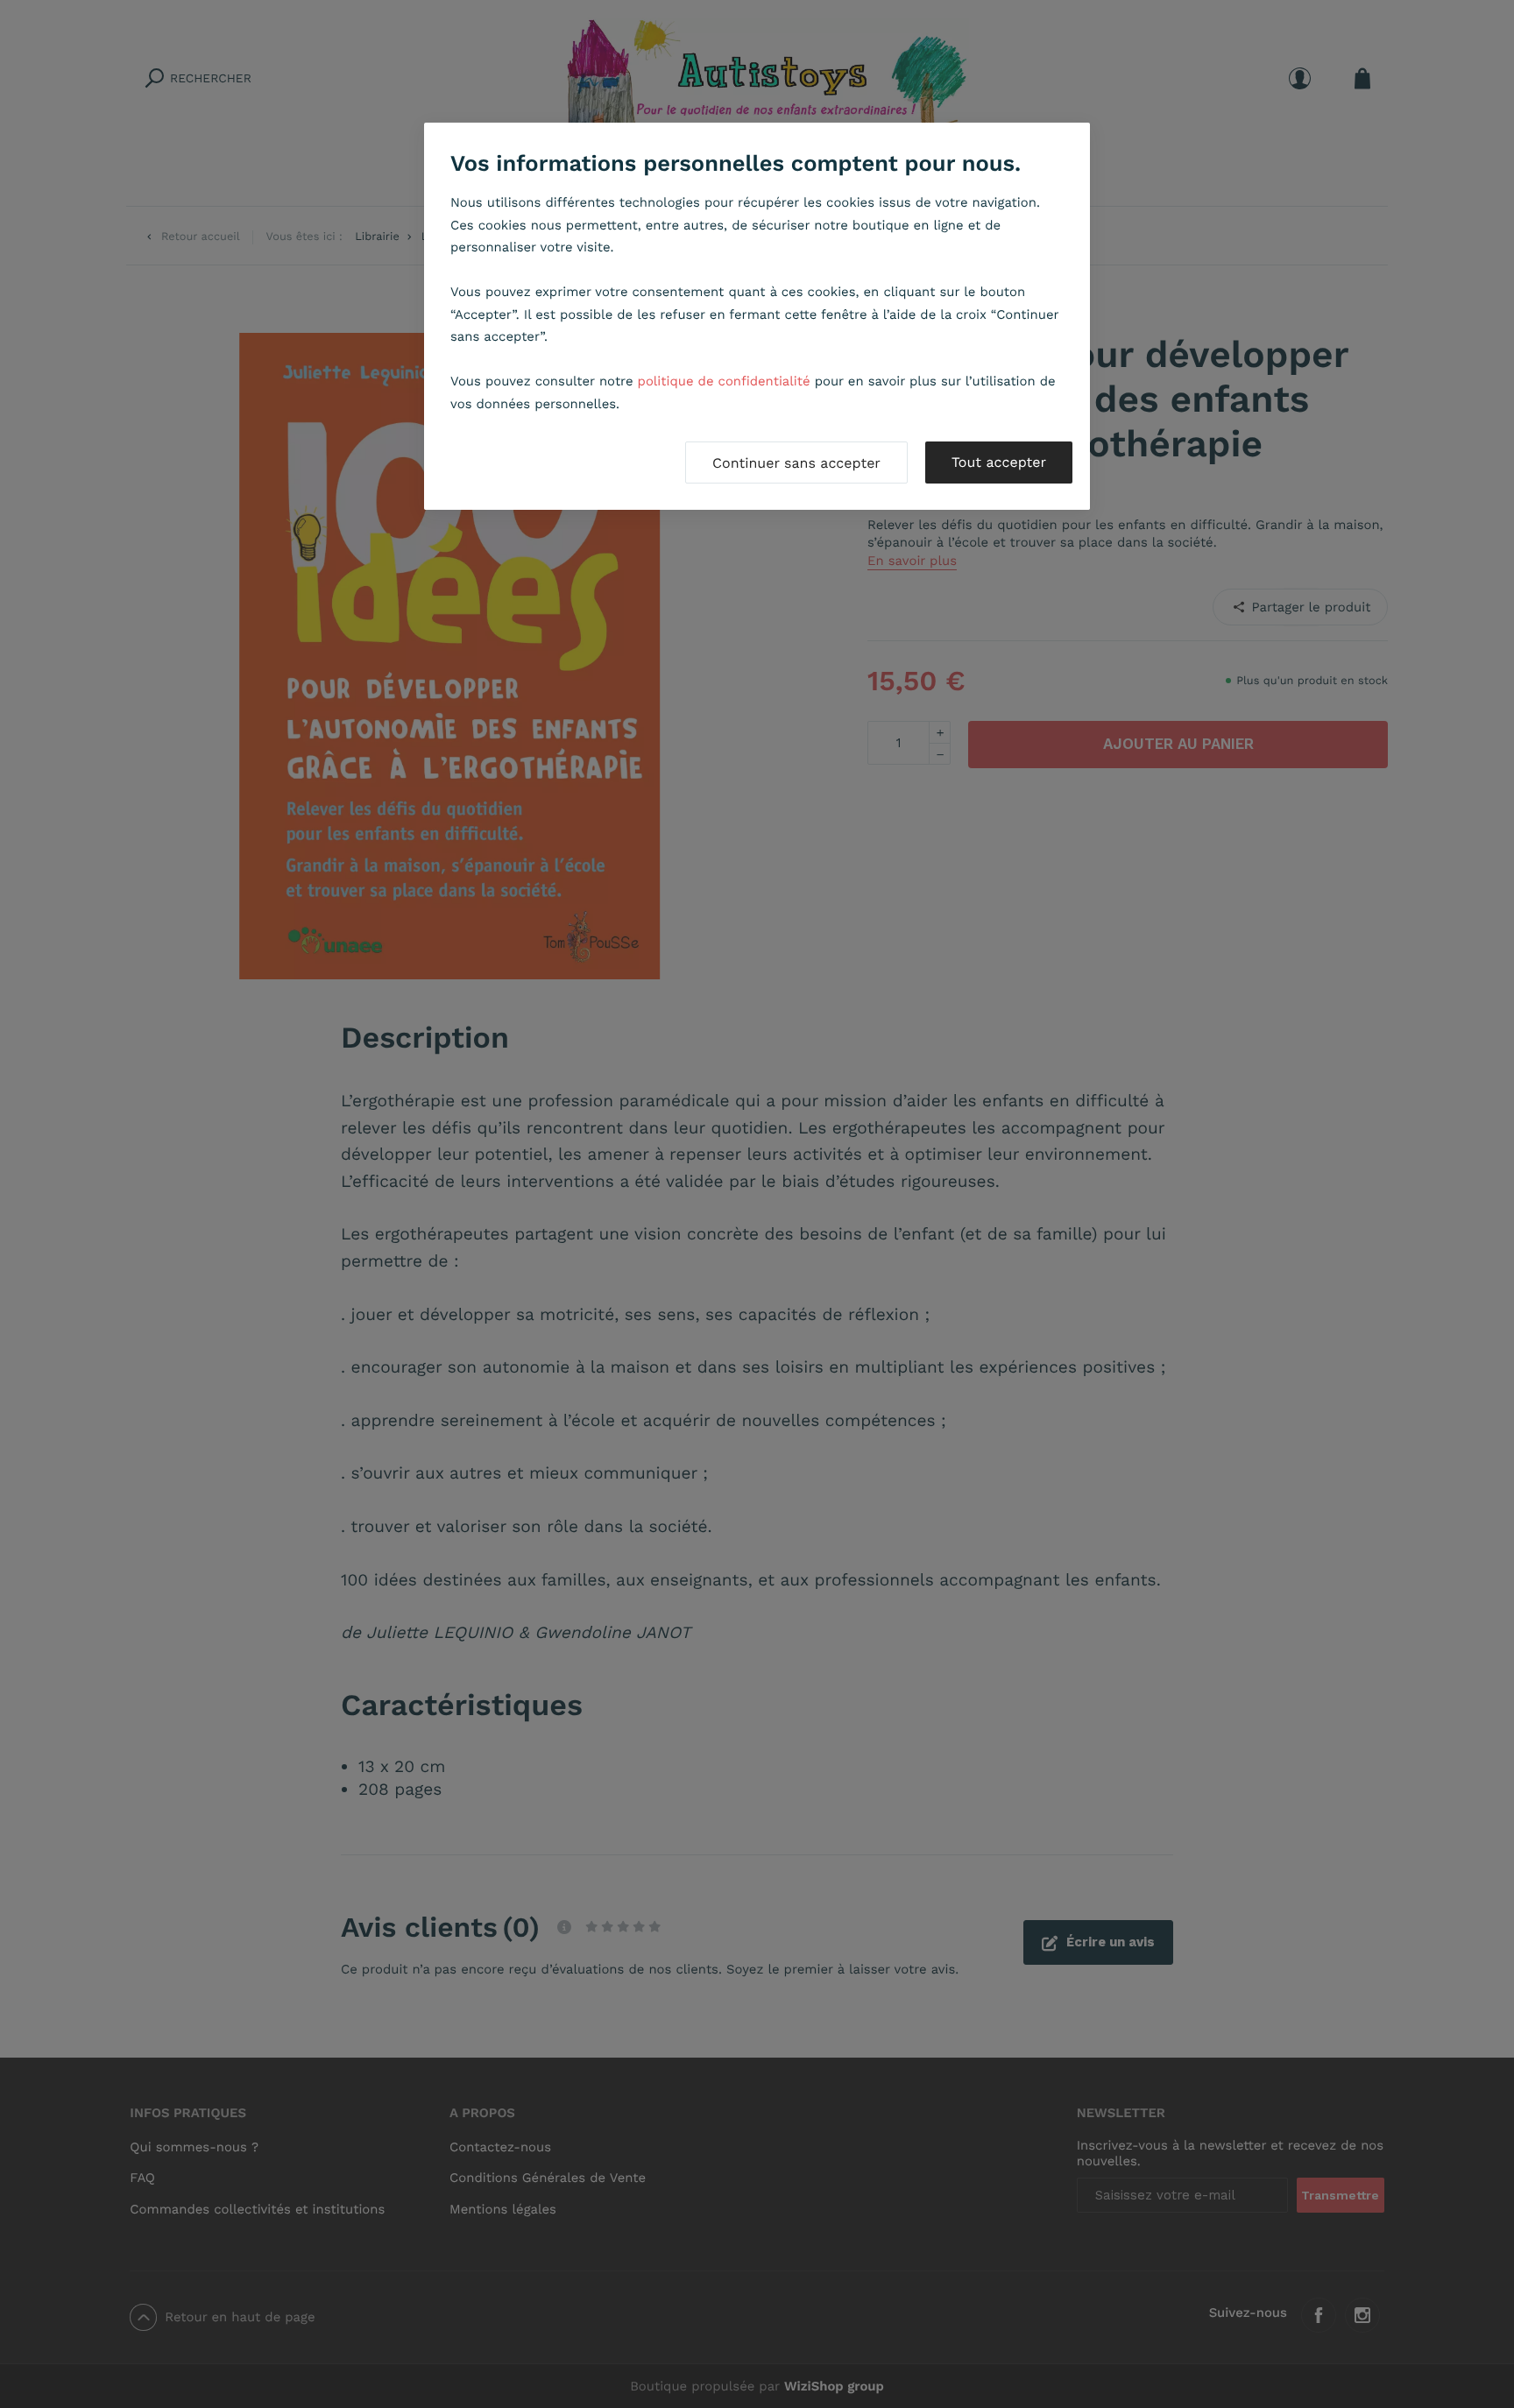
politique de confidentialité (724, 381)
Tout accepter (999, 462)
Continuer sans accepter (796, 463)
